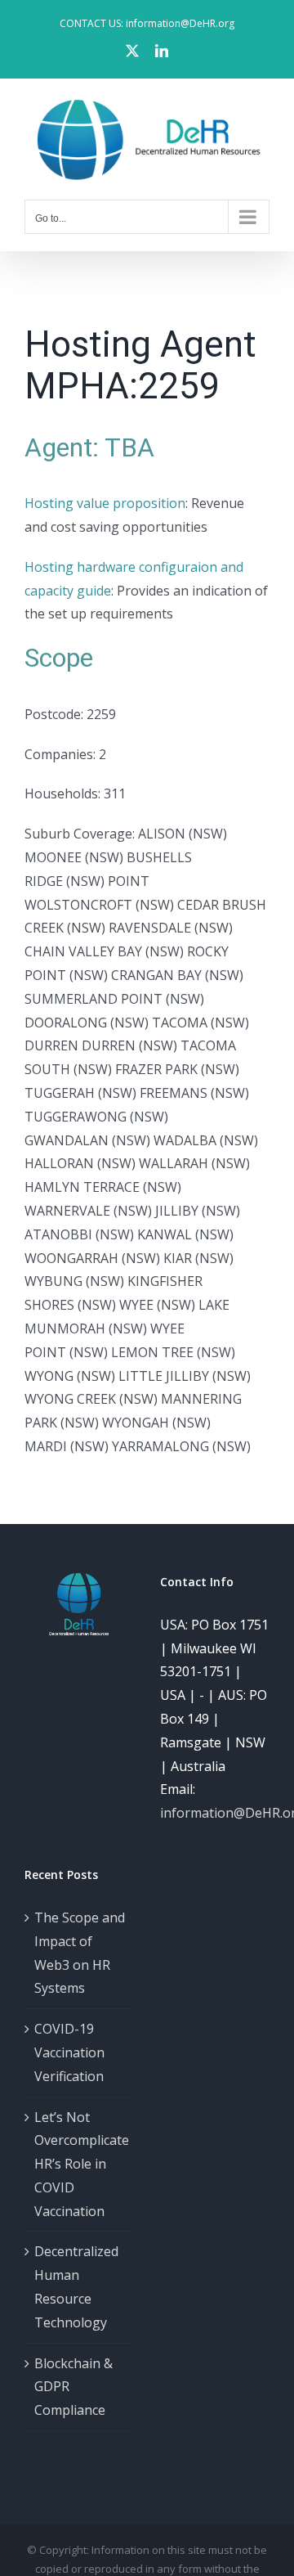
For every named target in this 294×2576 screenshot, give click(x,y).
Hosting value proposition (105, 503)
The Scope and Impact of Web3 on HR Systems (80, 1953)
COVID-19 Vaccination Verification (69, 2052)
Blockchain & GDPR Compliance (73, 2387)
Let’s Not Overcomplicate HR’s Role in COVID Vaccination (80, 2164)
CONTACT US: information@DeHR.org (147, 23)
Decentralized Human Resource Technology (76, 2286)
